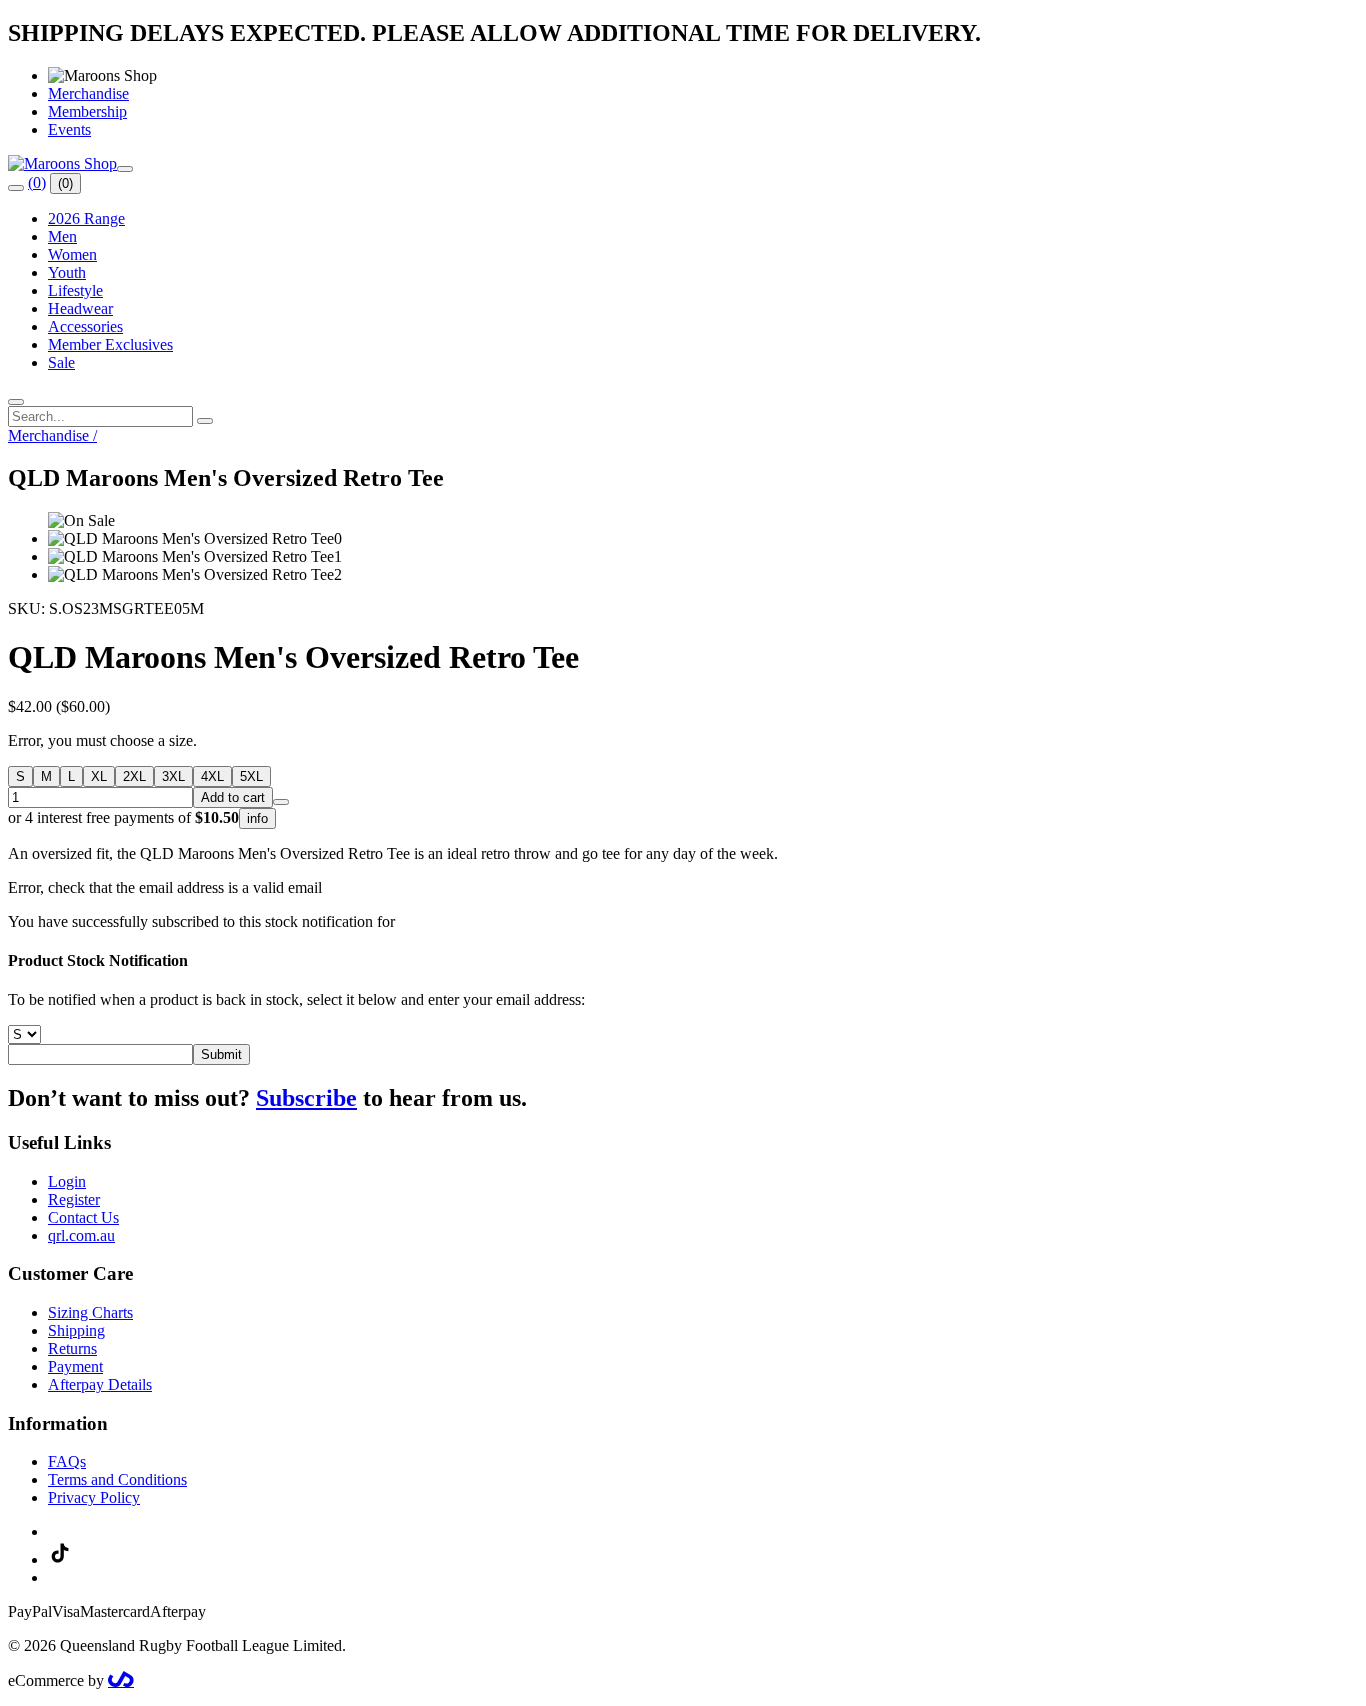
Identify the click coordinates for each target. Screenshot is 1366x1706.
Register (74, 1199)
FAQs (67, 1461)
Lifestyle (75, 290)
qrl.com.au (81, 1235)
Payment (75, 1366)
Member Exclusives (110, 344)
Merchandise (88, 93)
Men (62, 236)
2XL (134, 776)
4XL (212, 776)
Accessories (85, 326)
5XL (251, 776)
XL (99, 776)
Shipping (76, 1330)
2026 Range (86, 218)
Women (72, 254)
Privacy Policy (94, 1497)
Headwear (80, 308)
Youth (67, 272)
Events (69, 129)
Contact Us (83, 1217)
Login (67, 1181)
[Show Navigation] (125, 169)
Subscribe (306, 1098)
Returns (72, 1348)
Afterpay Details (100, 1384)
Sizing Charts (90, 1312)
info (257, 818)
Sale (61, 362)
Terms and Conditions (117, 1479)
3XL (173, 776)
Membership (87, 111)
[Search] (16, 188)
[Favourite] (281, 802)
